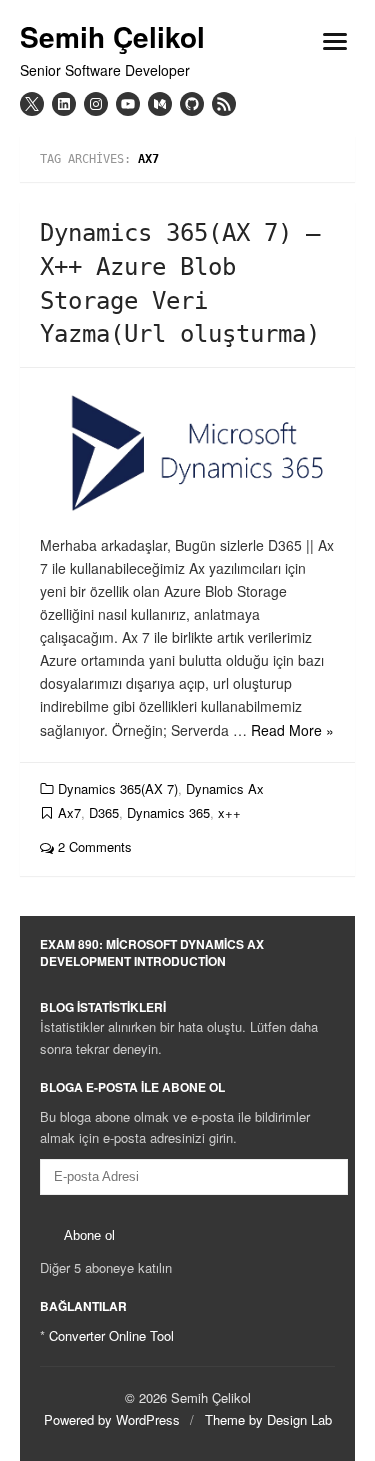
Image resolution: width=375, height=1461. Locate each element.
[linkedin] (64, 104)
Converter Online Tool (111, 1335)
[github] (192, 104)
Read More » (292, 730)
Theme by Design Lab (268, 1419)
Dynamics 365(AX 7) (118, 788)
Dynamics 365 (168, 812)
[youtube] (128, 104)
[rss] (224, 104)
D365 (104, 812)
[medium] (160, 104)
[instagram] (96, 104)
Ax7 (69, 812)
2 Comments (93, 846)
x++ (229, 812)
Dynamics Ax (225, 788)
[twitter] (32, 104)
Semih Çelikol (112, 37)
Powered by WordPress (112, 1419)
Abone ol (89, 1235)
